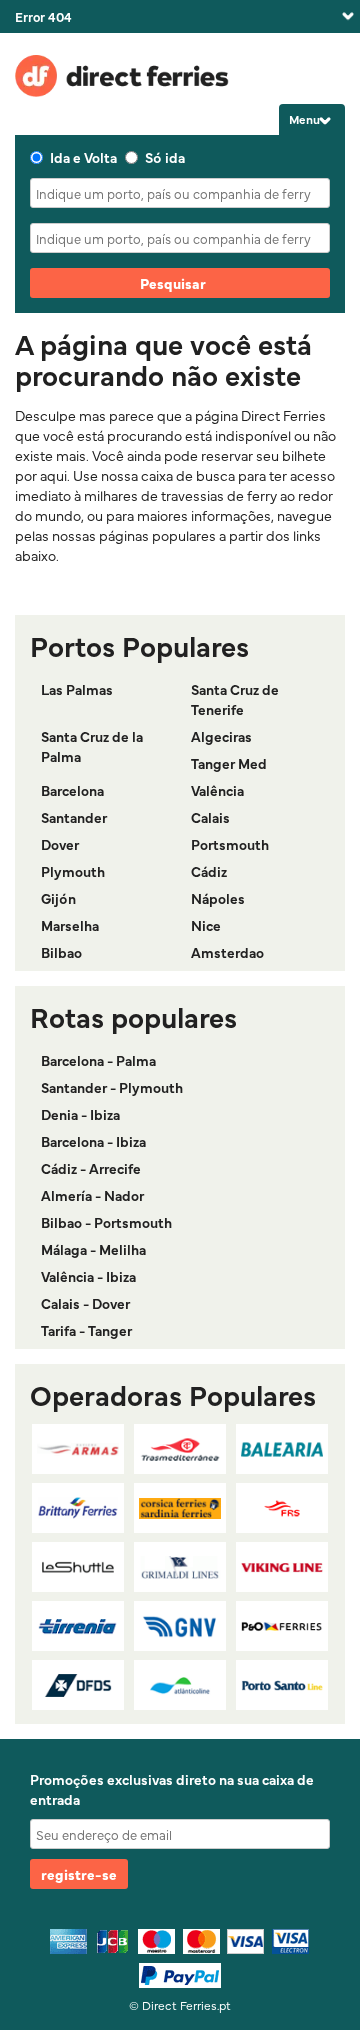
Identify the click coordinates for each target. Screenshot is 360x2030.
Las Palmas (77, 689)
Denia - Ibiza (80, 1114)
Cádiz (209, 871)
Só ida (165, 157)
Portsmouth (230, 844)
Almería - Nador (92, 1195)
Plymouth (73, 871)
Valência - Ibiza (88, 1276)
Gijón (58, 898)
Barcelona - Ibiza (93, 1141)
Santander (74, 817)
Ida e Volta (83, 157)
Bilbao (61, 952)
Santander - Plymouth (112, 1087)
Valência (217, 790)
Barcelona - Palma (98, 1060)
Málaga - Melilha (93, 1249)
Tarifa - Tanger (86, 1330)
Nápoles (218, 898)
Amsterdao (227, 952)
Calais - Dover (85, 1303)
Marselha (70, 925)
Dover (60, 844)
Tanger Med (229, 763)
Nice (206, 925)
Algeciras (221, 736)
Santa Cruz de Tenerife (235, 699)
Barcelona (72, 790)
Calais (210, 817)
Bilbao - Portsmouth (106, 1222)
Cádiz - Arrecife (91, 1168)
